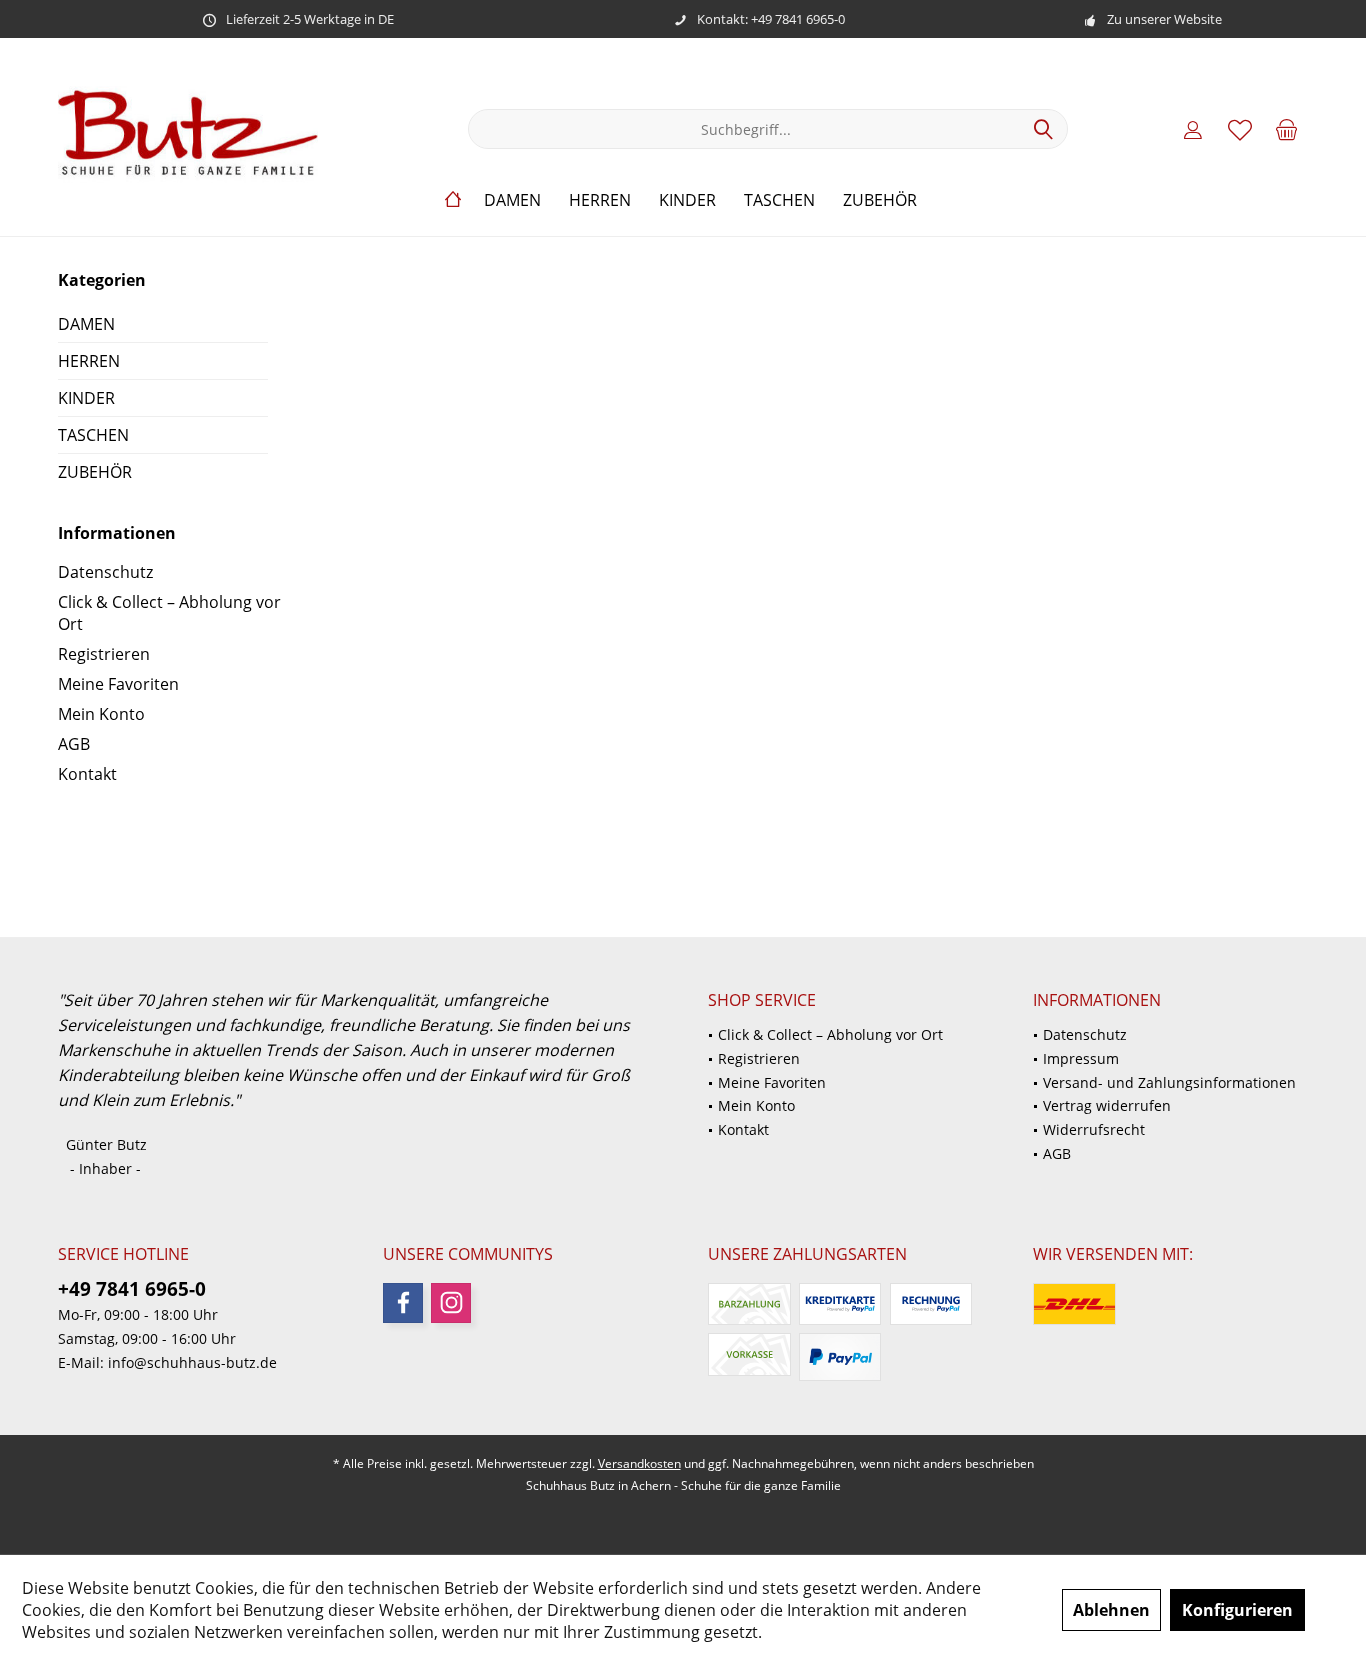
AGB (74, 744)
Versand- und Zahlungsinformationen (1169, 1082)
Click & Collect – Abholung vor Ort (169, 613)
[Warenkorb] (1287, 129)
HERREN (89, 361)
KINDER (86, 398)
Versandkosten (639, 1463)
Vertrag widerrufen (1107, 1105)
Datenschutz (105, 572)
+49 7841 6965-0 (132, 1289)
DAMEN (86, 324)
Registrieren (104, 654)
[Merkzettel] (1240, 129)
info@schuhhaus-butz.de (192, 1362)
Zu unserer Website (1164, 19)
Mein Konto (101, 714)
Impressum (1081, 1058)
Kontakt (87, 774)
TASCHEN (93, 435)
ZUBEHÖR (95, 472)
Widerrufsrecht (1094, 1129)
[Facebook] (403, 1303)
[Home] (453, 200)
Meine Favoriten (118, 684)
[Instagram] (451, 1303)
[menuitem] (1287, 129)
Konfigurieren (1237, 1610)
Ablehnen (1111, 1610)
